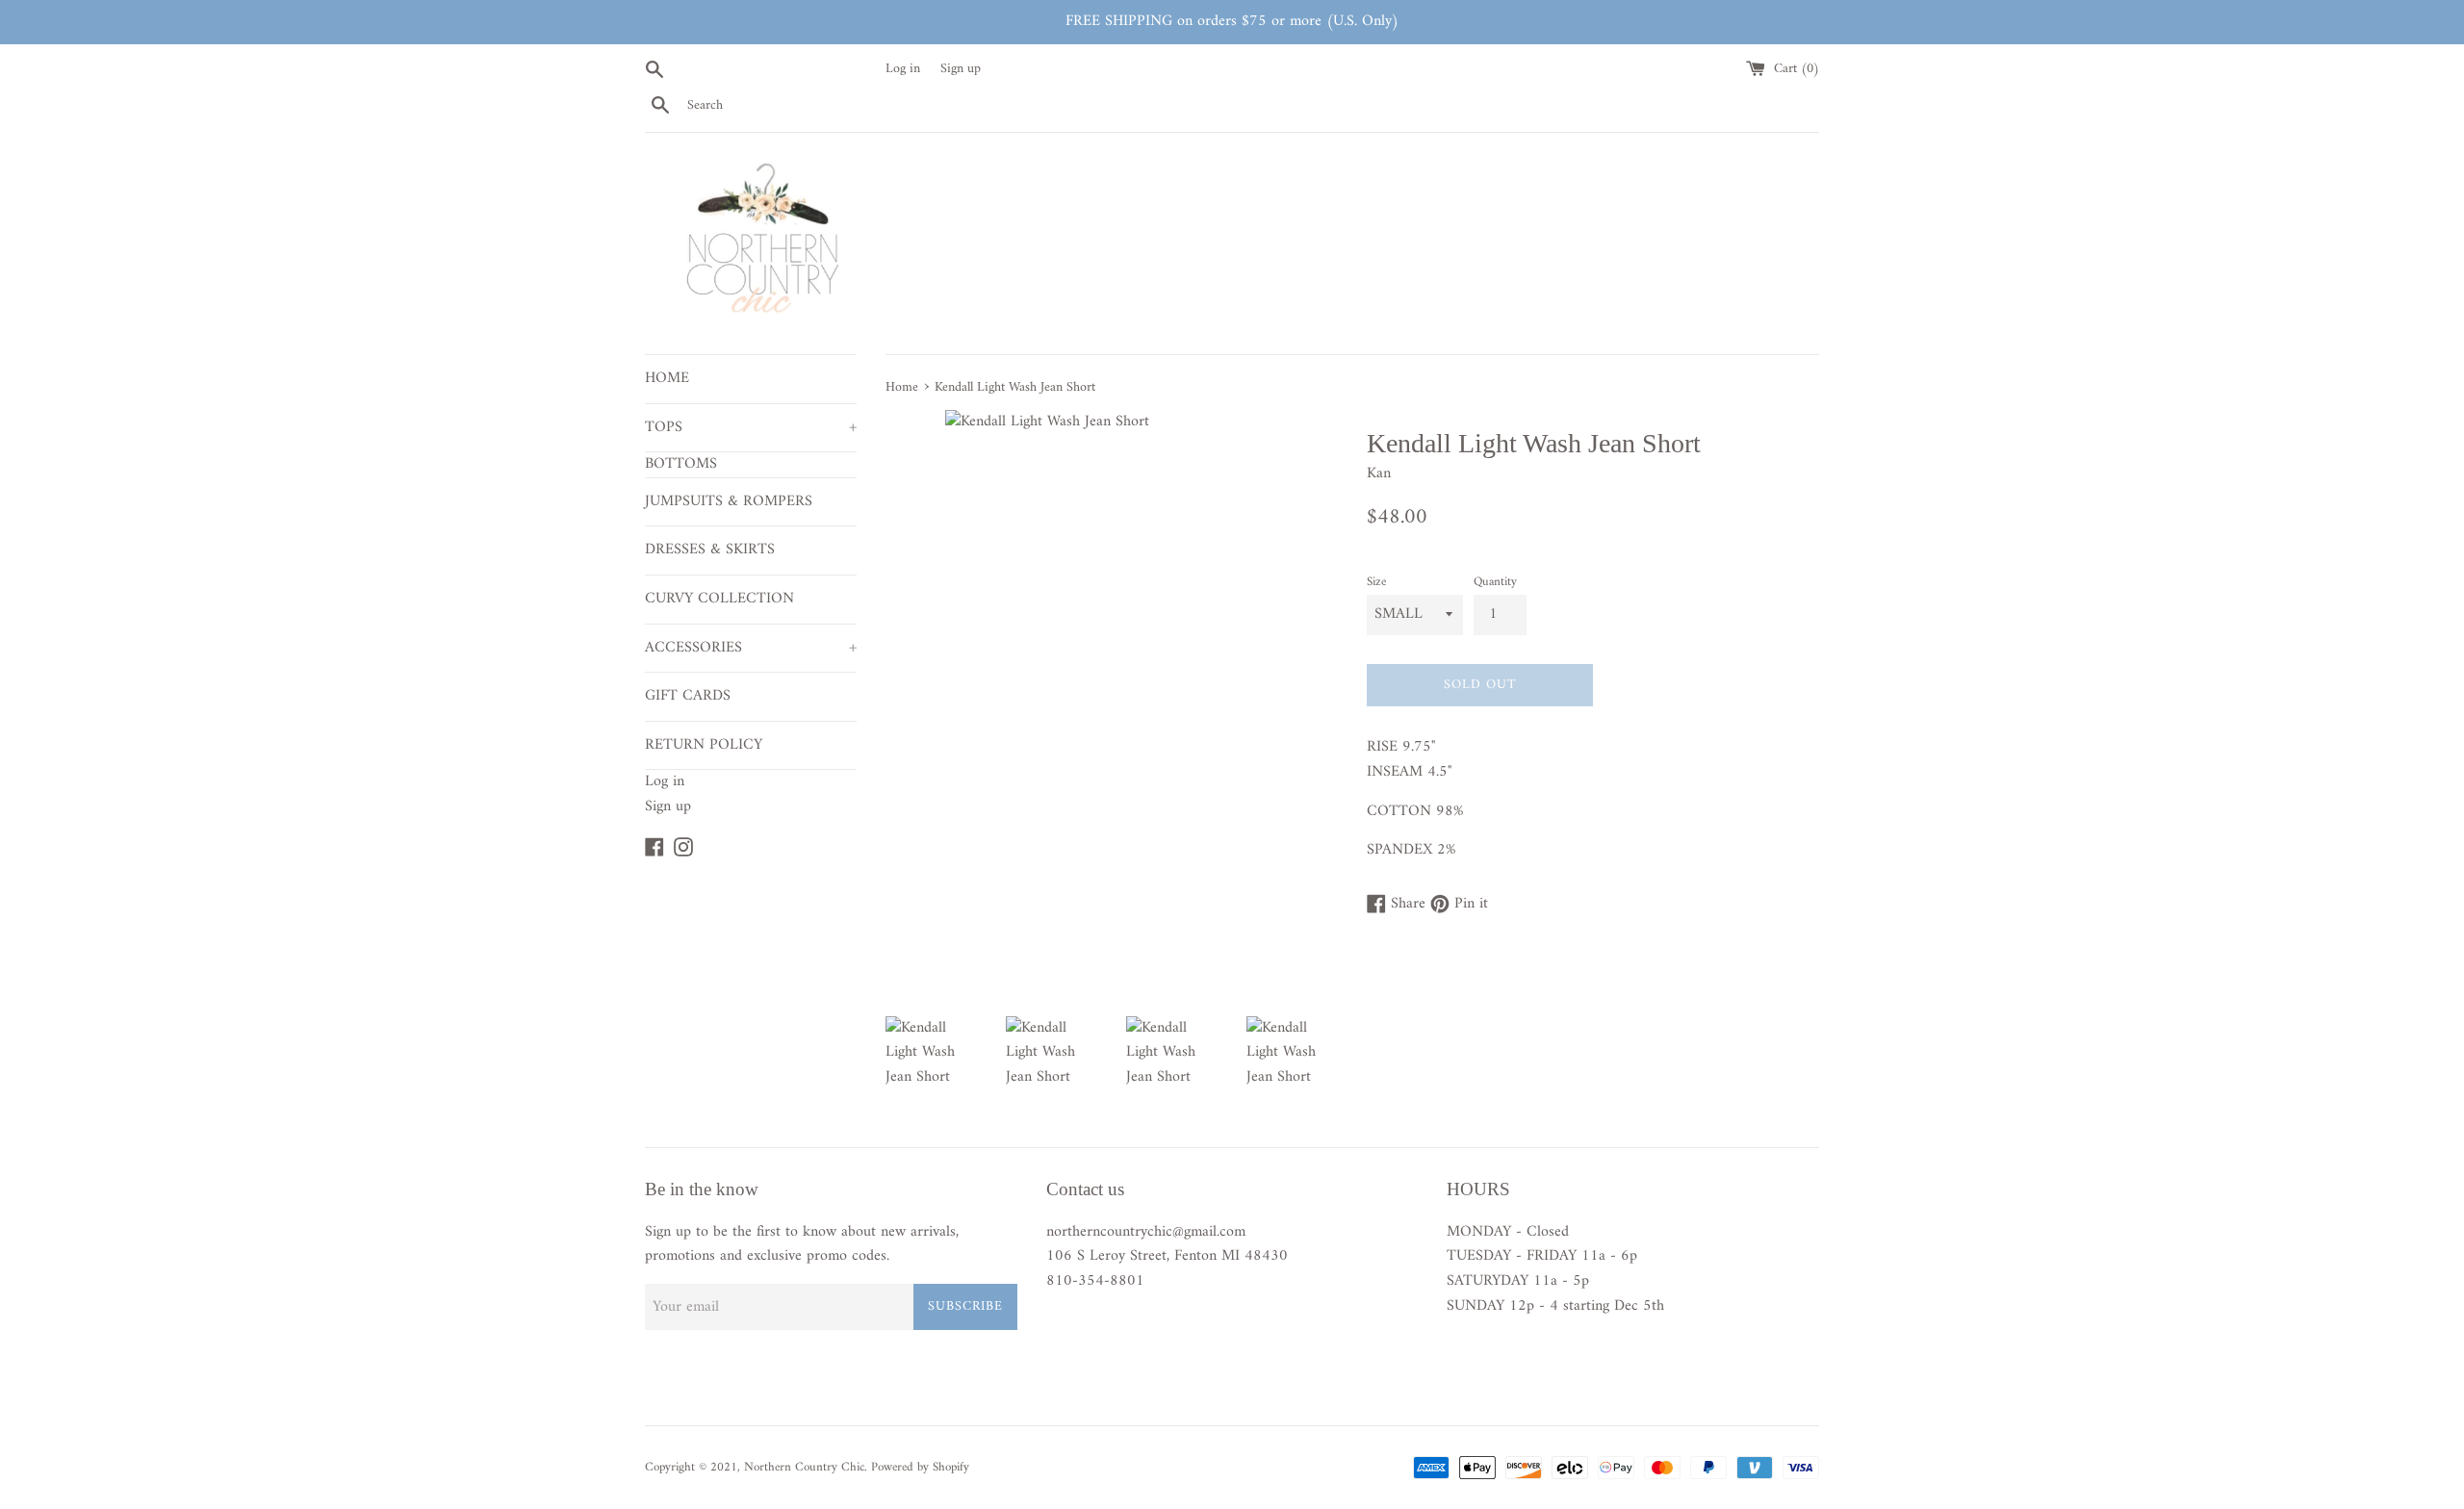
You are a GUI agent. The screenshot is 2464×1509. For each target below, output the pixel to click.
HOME (667, 378)
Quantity (1495, 582)
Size (1376, 582)
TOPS (751, 427)
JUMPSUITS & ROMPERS (729, 501)
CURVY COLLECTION (719, 599)
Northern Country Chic (804, 1468)
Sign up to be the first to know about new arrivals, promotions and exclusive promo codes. (802, 1245)
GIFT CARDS (688, 696)
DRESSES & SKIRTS (710, 550)
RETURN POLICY (704, 745)
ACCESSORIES (751, 648)
